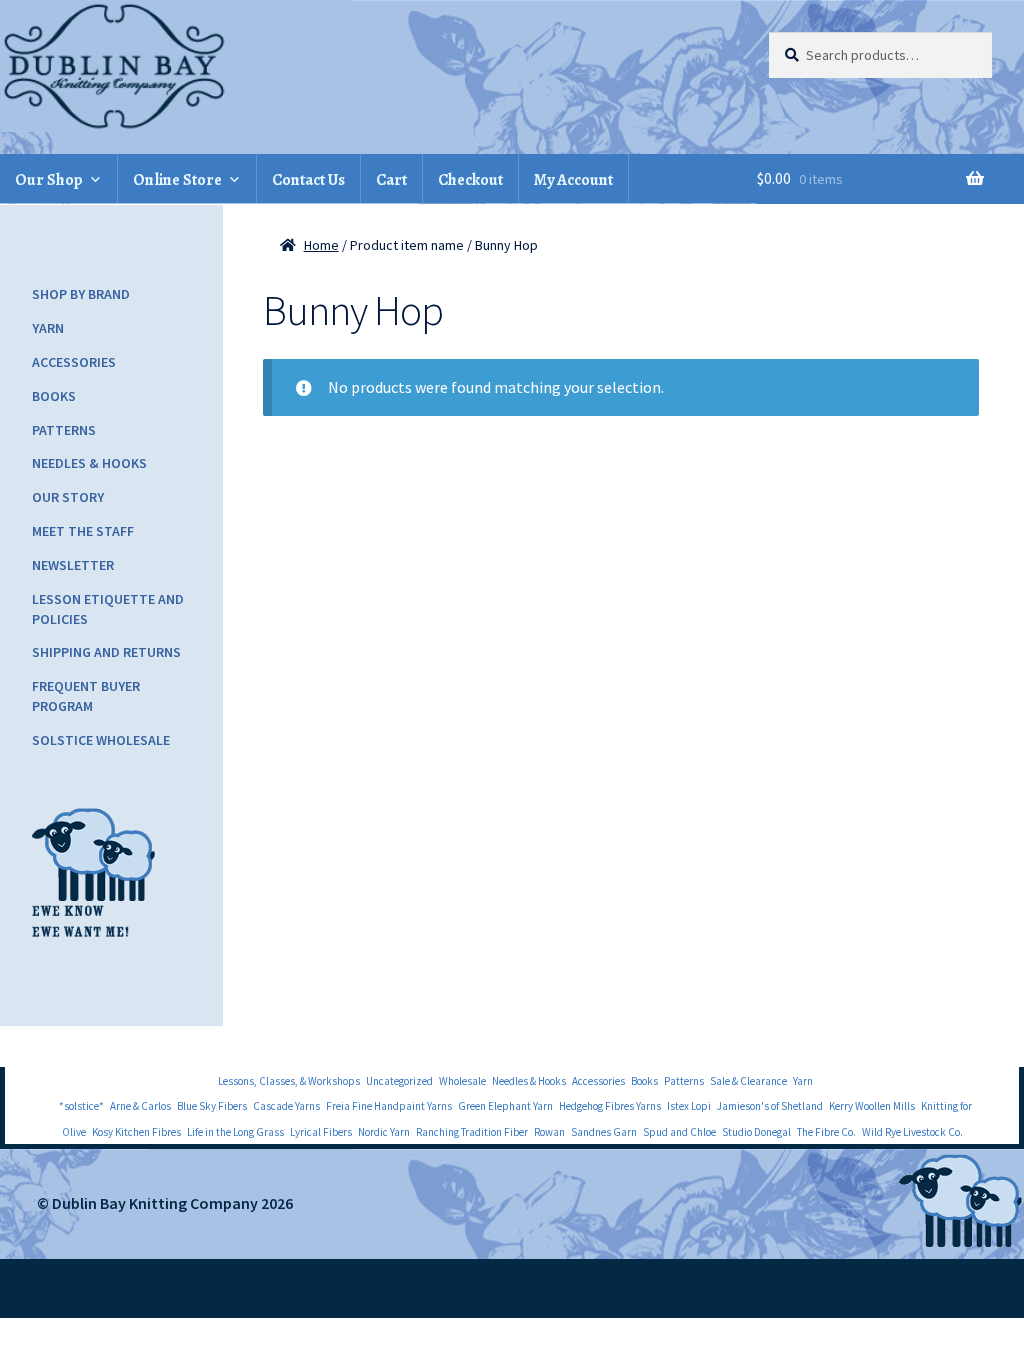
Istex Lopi (689, 1106)
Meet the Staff (83, 531)
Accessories (74, 362)
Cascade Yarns (286, 1106)
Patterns (64, 430)
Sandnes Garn (604, 1132)
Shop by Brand (81, 294)
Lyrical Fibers (321, 1132)
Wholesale (462, 1081)
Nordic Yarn (384, 1132)
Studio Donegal (756, 1132)
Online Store (177, 180)
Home (321, 245)
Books (54, 396)
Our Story (68, 497)
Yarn (48, 328)
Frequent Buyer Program (86, 696)
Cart (391, 180)
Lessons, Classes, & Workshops (289, 1081)
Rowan (549, 1132)
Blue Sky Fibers (212, 1106)
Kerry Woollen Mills (872, 1106)
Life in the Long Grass (235, 1132)
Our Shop (49, 180)
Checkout (470, 180)
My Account (573, 180)
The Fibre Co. (826, 1132)
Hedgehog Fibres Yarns (610, 1106)
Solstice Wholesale (101, 740)
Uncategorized (399, 1081)
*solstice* (81, 1106)
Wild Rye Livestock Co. (912, 1132)
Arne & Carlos (140, 1106)
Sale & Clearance (748, 1081)
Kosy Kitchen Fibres (136, 1132)
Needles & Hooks (89, 463)
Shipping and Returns (106, 652)
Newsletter (73, 565)
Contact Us (308, 180)
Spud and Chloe (679, 1132)
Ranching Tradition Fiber (472, 1132)
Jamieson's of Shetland (770, 1106)
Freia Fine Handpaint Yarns (389, 1106)
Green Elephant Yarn (505, 1106)
